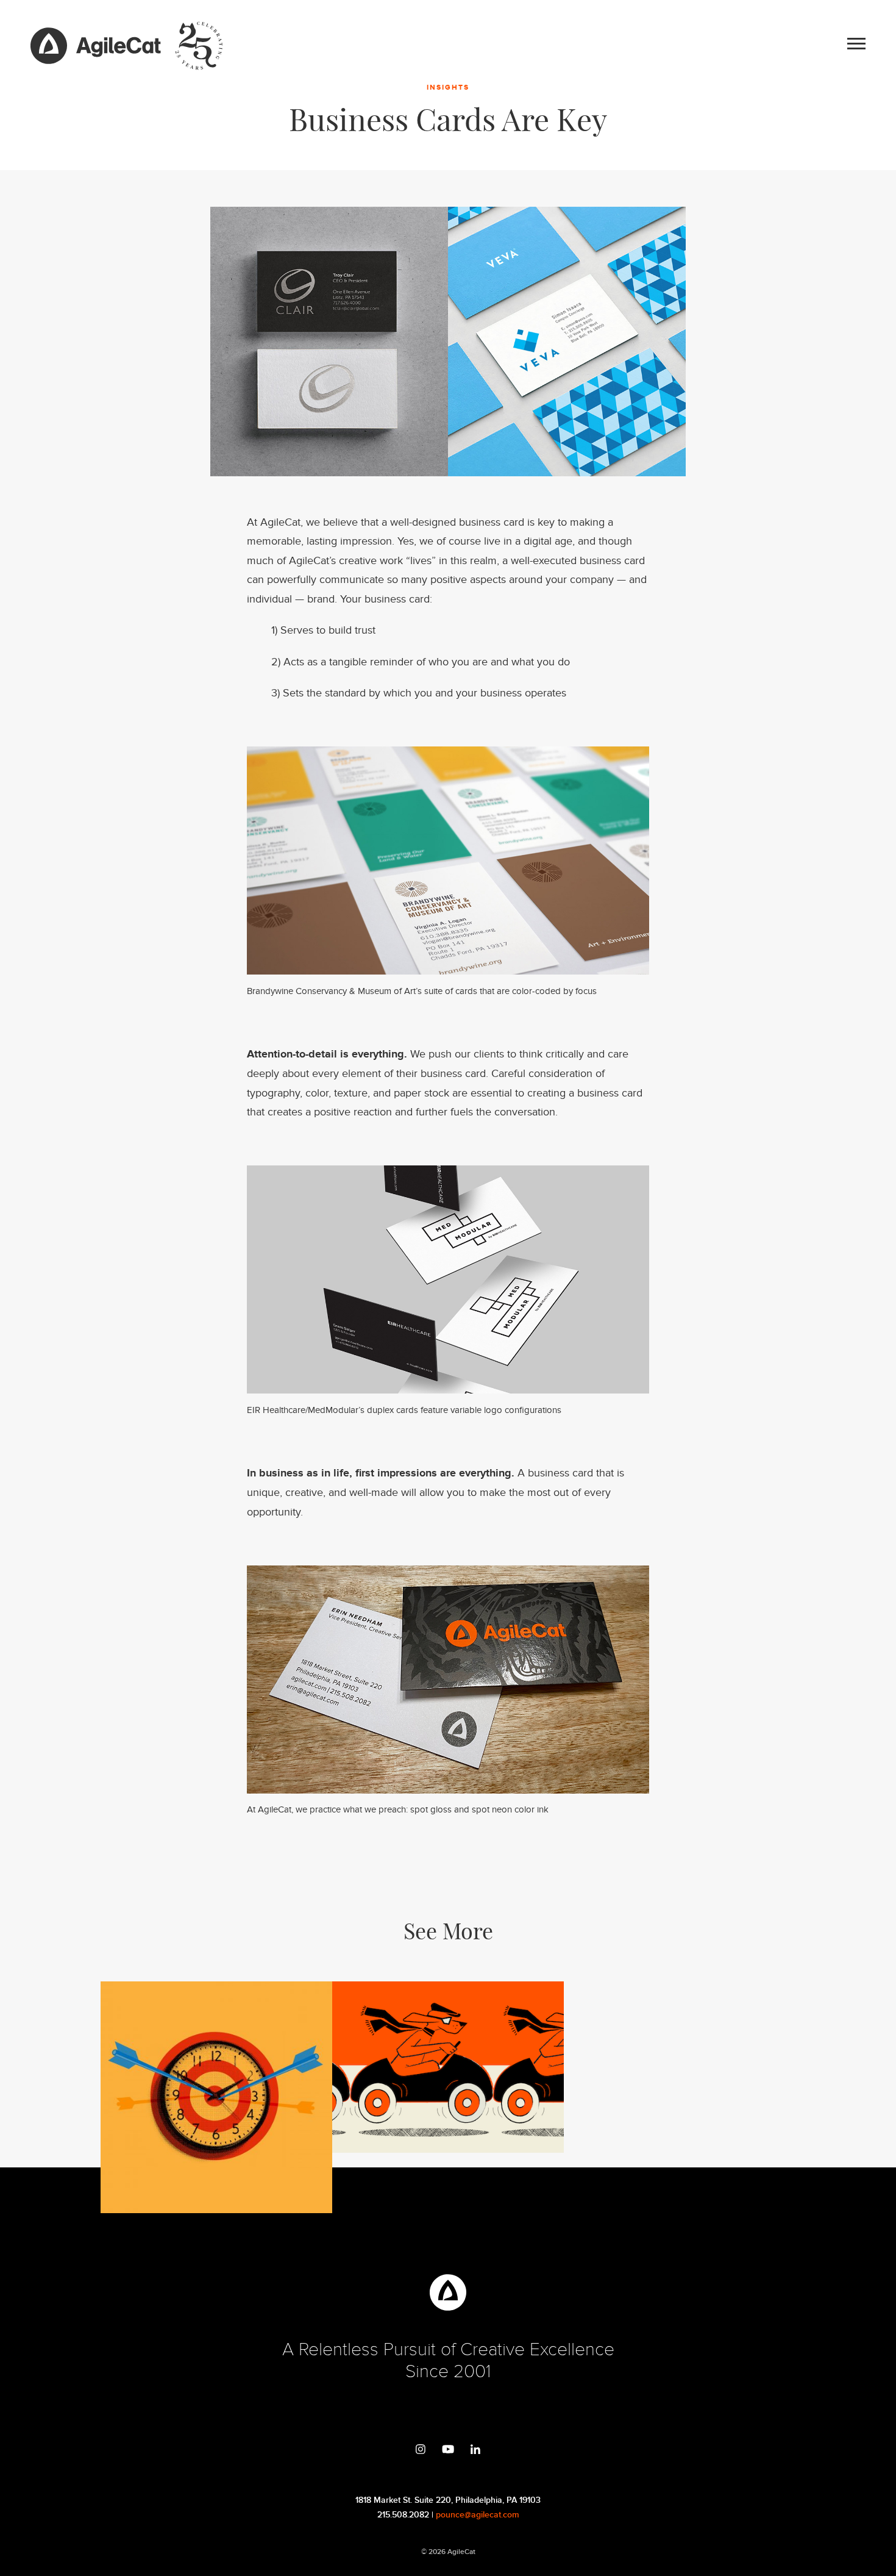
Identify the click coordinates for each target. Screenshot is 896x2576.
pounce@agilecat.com (478, 2515)
